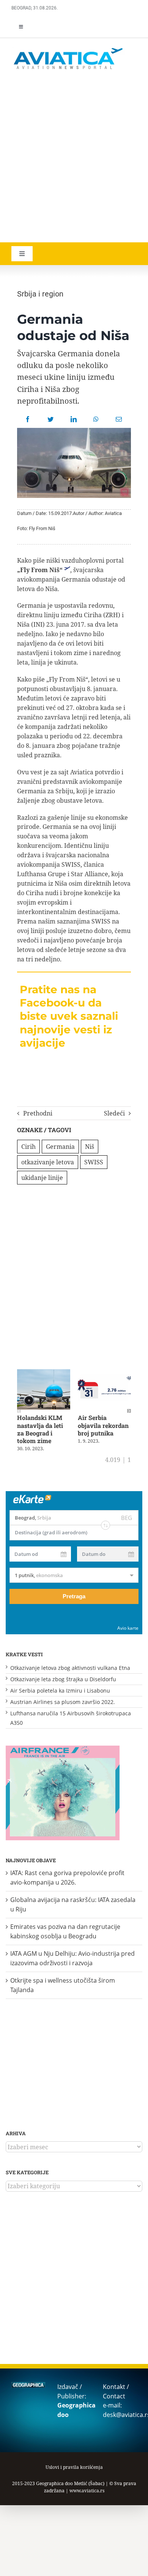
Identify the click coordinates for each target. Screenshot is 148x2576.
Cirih (28, 1147)
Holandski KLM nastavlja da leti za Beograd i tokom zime (40, 1429)
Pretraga (74, 1596)
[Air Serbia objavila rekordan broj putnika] (104, 1373)
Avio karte (128, 1628)
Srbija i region (40, 294)
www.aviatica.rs (87, 2491)
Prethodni (38, 1113)
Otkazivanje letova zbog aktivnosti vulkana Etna (70, 1668)
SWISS (94, 1162)
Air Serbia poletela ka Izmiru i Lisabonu (60, 1691)
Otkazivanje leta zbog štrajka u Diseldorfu (63, 1679)
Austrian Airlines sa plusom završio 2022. (63, 1702)
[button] (19, 1411)
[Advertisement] (74, 157)
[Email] (119, 419)
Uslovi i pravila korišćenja (74, 2467)
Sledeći (114, 1113)
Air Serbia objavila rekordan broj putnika (103, 1425)
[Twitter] (50, 419)
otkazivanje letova (48, 1162)
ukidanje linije (42, 1178)
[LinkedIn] (74, 419)
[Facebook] (28, 419)
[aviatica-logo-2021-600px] (68, 49)
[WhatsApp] (96, 419)
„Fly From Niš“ (40, 570)
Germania (60, 1147)
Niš (90, 1147)
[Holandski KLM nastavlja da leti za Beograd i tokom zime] (44, 1373)
